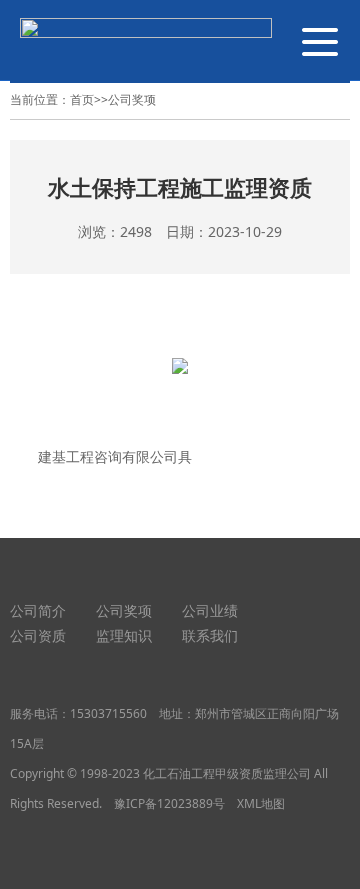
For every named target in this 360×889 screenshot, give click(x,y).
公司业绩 (210, 610)
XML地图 (261, 803)
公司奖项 (132, 99)
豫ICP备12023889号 (169, 803)
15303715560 (108, 713)
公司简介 (38, 610)
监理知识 (124, 635)
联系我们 (210, 635)
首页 (82, 99)
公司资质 (38, 635)
